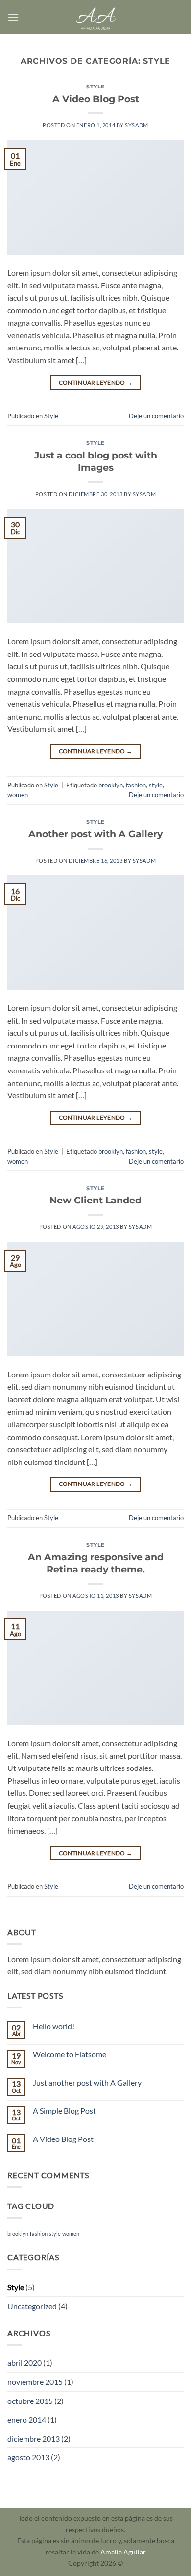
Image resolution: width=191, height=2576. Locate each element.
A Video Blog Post (96, 99)
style (156, 785)
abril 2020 (24, 2363)
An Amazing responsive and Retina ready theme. (96, 1563)
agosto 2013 (28, 2457)
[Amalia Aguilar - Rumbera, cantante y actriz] (95, 17)
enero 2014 (27, 2419)
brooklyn (111, 785)
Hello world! (54, 2026)
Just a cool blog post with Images (96, 461)
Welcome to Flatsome (70, 2054)
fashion (136, 785)
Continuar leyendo (96, 382)
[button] (13, 17)
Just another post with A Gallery (87, 2083)
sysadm (136, 125)
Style (95, 87)
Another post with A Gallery (95, 834)
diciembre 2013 (34, 2438)
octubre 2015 (30, 2401)
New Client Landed (95, 1200)
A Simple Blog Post (64, 2110)
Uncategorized (32, 2306)
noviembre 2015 (35, 2382)
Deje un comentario (156, 416)
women (18, 795)
